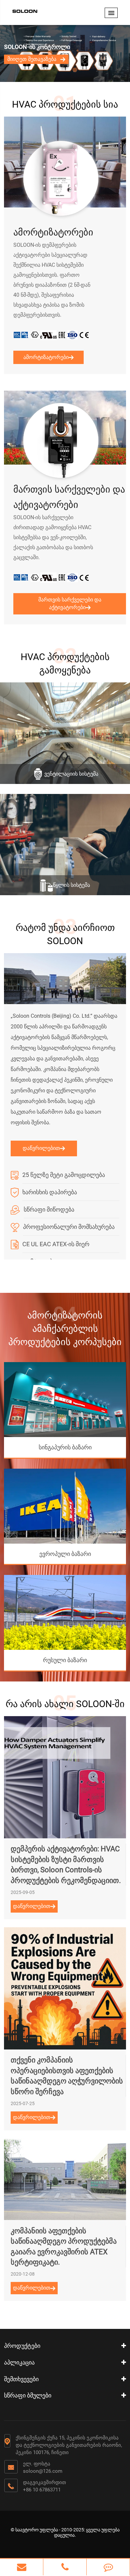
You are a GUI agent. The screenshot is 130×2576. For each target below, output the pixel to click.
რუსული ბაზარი (65, 1660)
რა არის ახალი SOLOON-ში (65, 1704)
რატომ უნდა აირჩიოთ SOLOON (65, 934)
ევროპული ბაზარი (65, 1554)
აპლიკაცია (19, 2362)
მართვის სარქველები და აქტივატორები (69, 497)
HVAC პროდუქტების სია (65, 104)
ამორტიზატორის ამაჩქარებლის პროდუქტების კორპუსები (65, 1329)
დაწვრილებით (41, 1148)
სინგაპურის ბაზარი (65, 1447)
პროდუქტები (22, 2346)
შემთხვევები (21, 2379)
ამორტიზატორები (53, 232)
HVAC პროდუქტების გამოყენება (65, 664)
